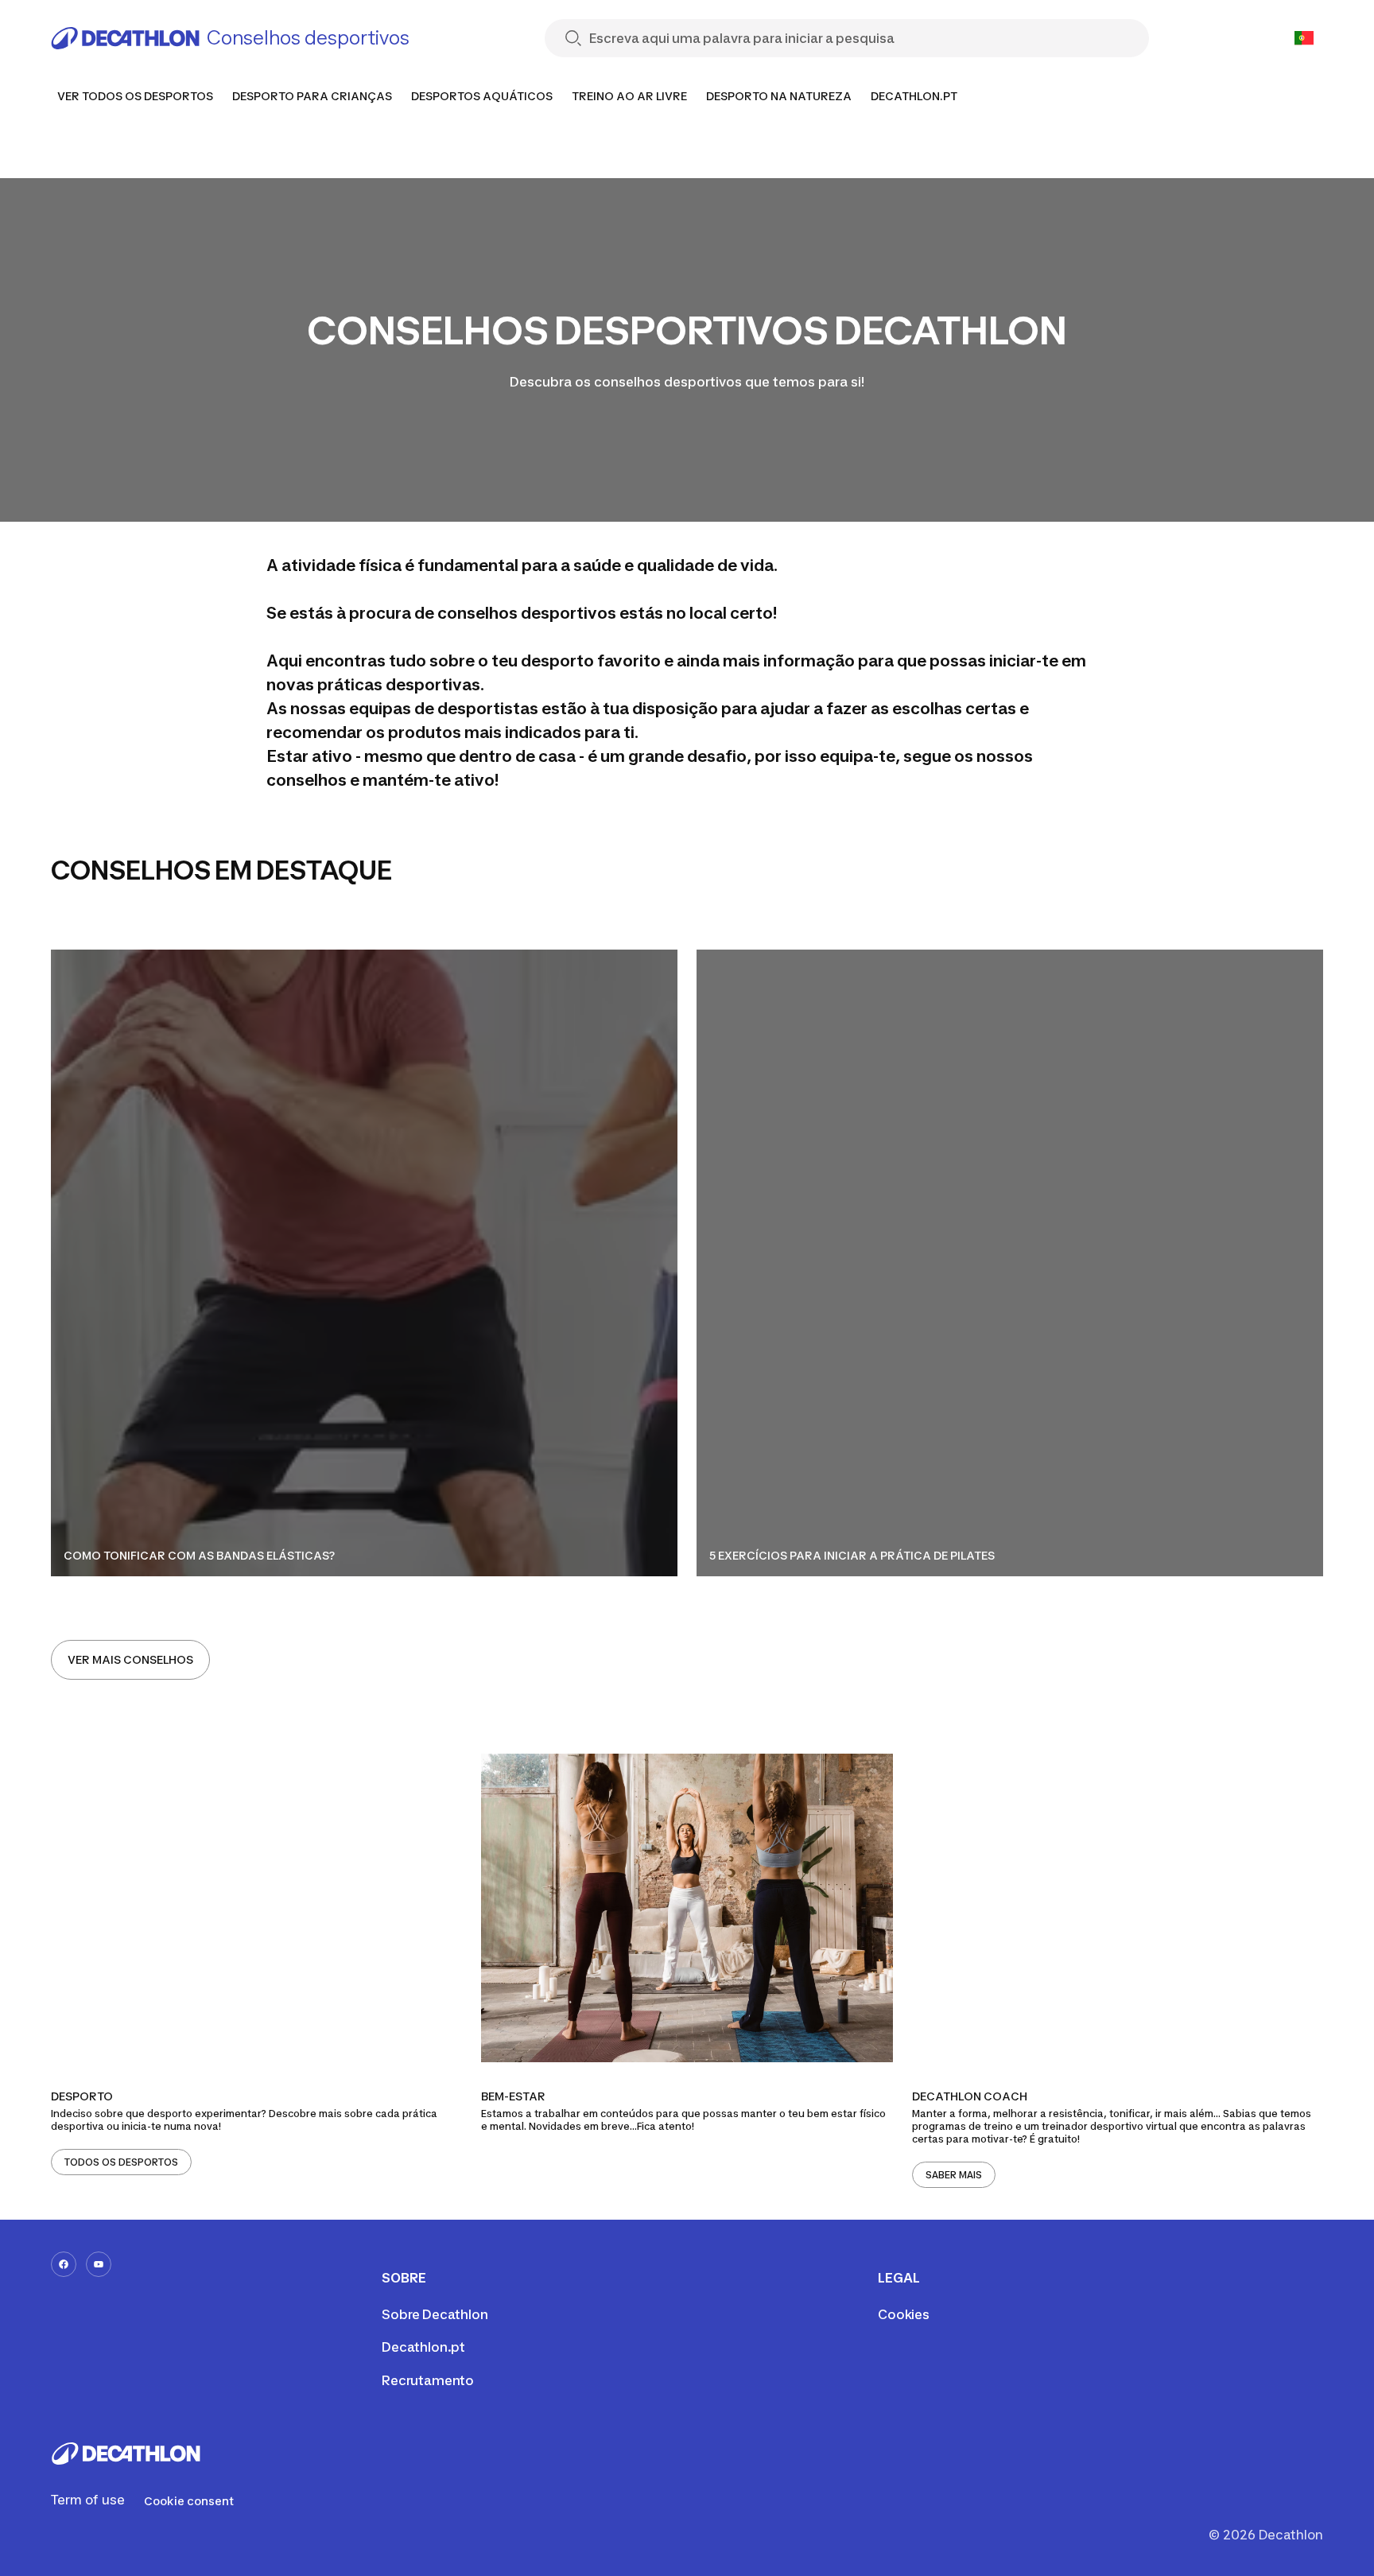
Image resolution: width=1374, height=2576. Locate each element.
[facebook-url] (64, 2264)
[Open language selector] (1304, 38)
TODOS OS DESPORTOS (121, 2162)
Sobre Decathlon (435, 2314)
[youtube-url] (99, 2264)
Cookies (904, 2314)
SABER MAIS (954, 2175)
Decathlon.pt (423, 2347)
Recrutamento (428, 2380)
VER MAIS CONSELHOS (130, 1659)
